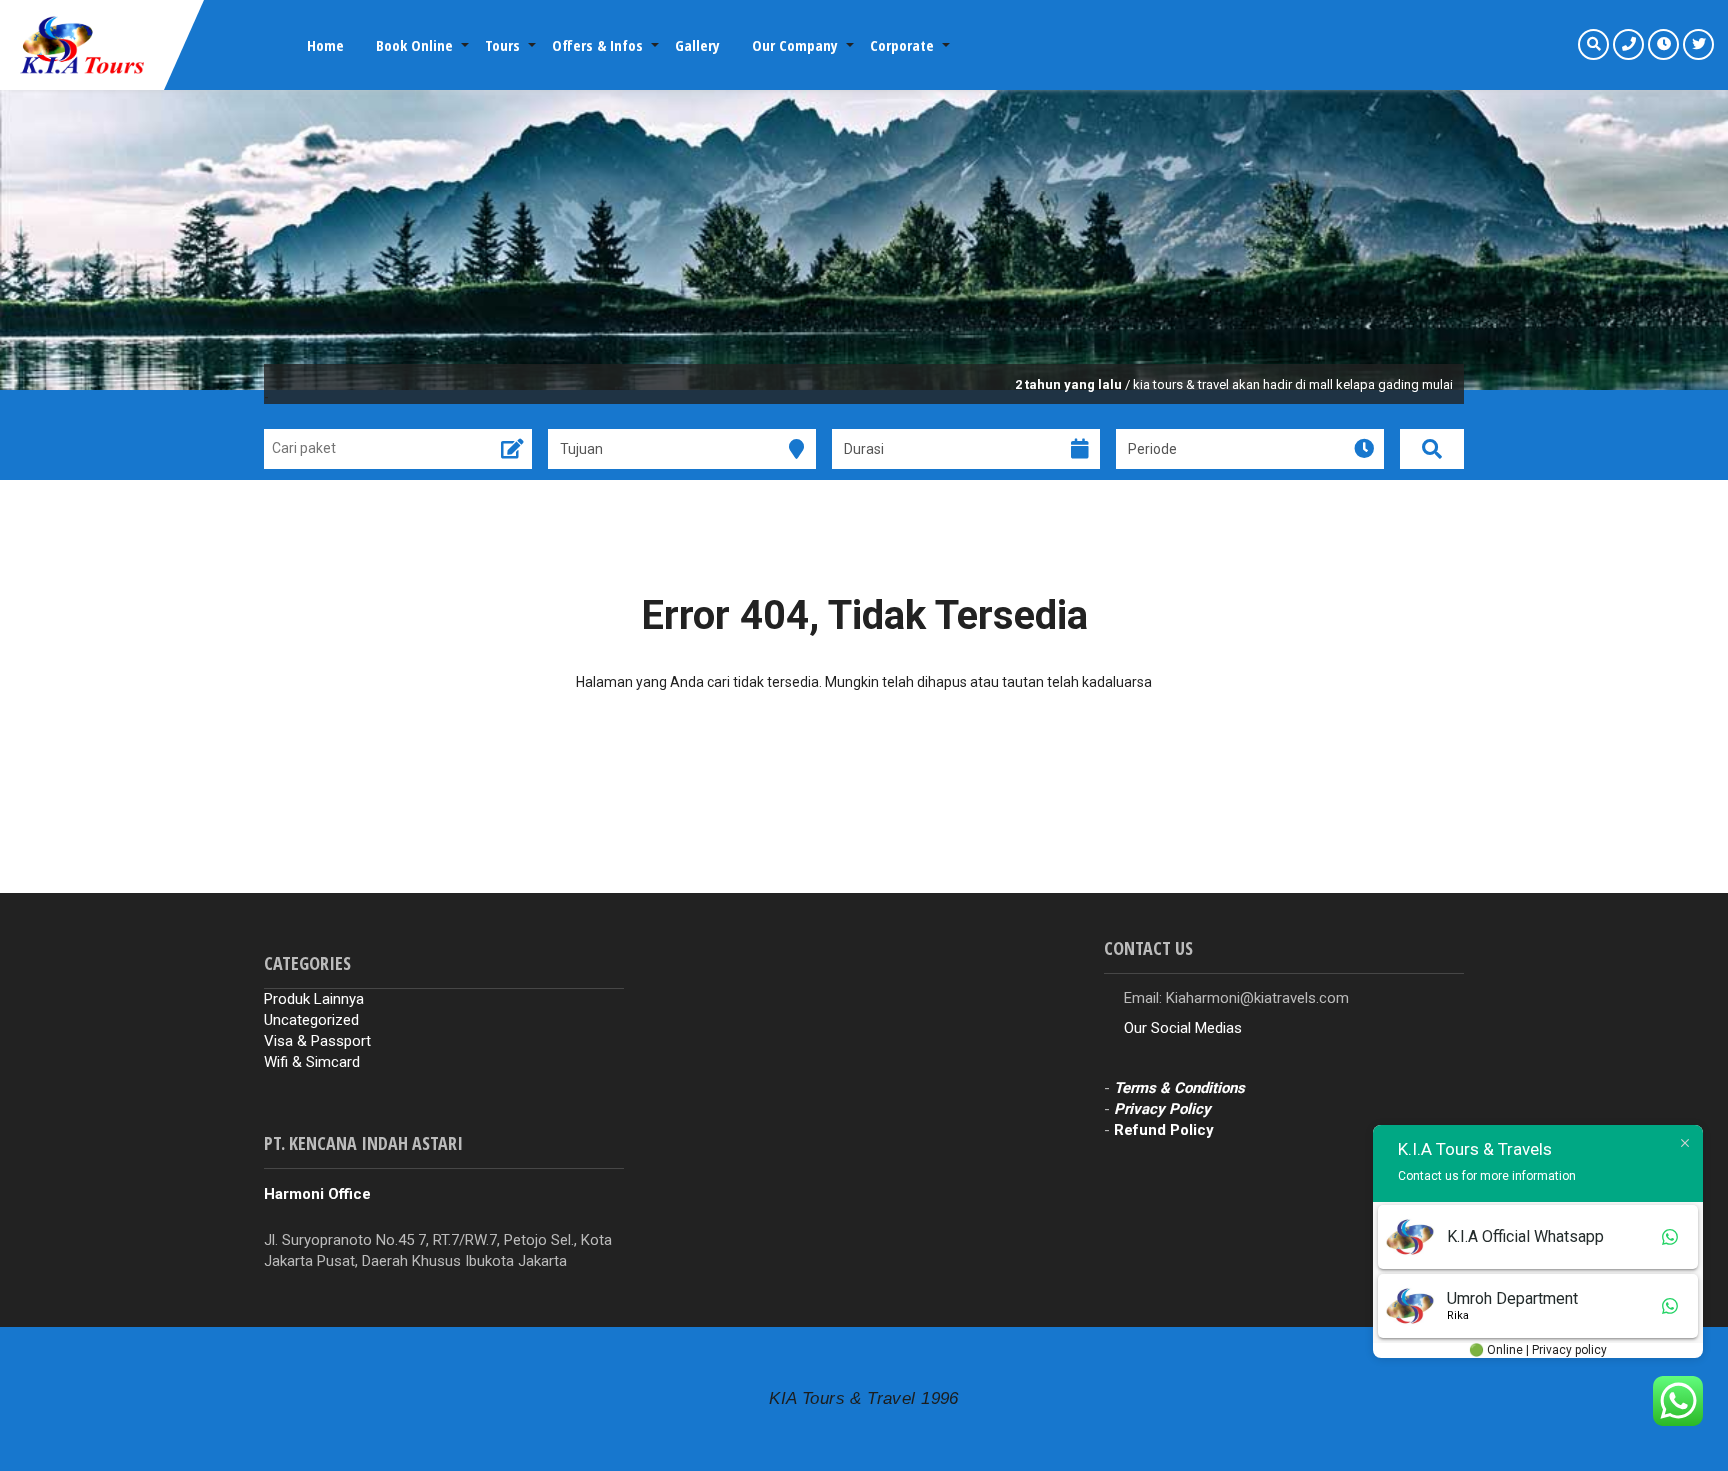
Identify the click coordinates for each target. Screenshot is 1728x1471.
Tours (502, 45)
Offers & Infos (597, 45)
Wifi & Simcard (312, 1062)
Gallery (697, 45)
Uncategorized (311, 1020)
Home (325, 45)
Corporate (902, 45)
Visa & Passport (317, 1041)
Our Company (795, 45)
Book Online (414, 45)
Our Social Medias (1183, 1028)
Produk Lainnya (314, 999)
